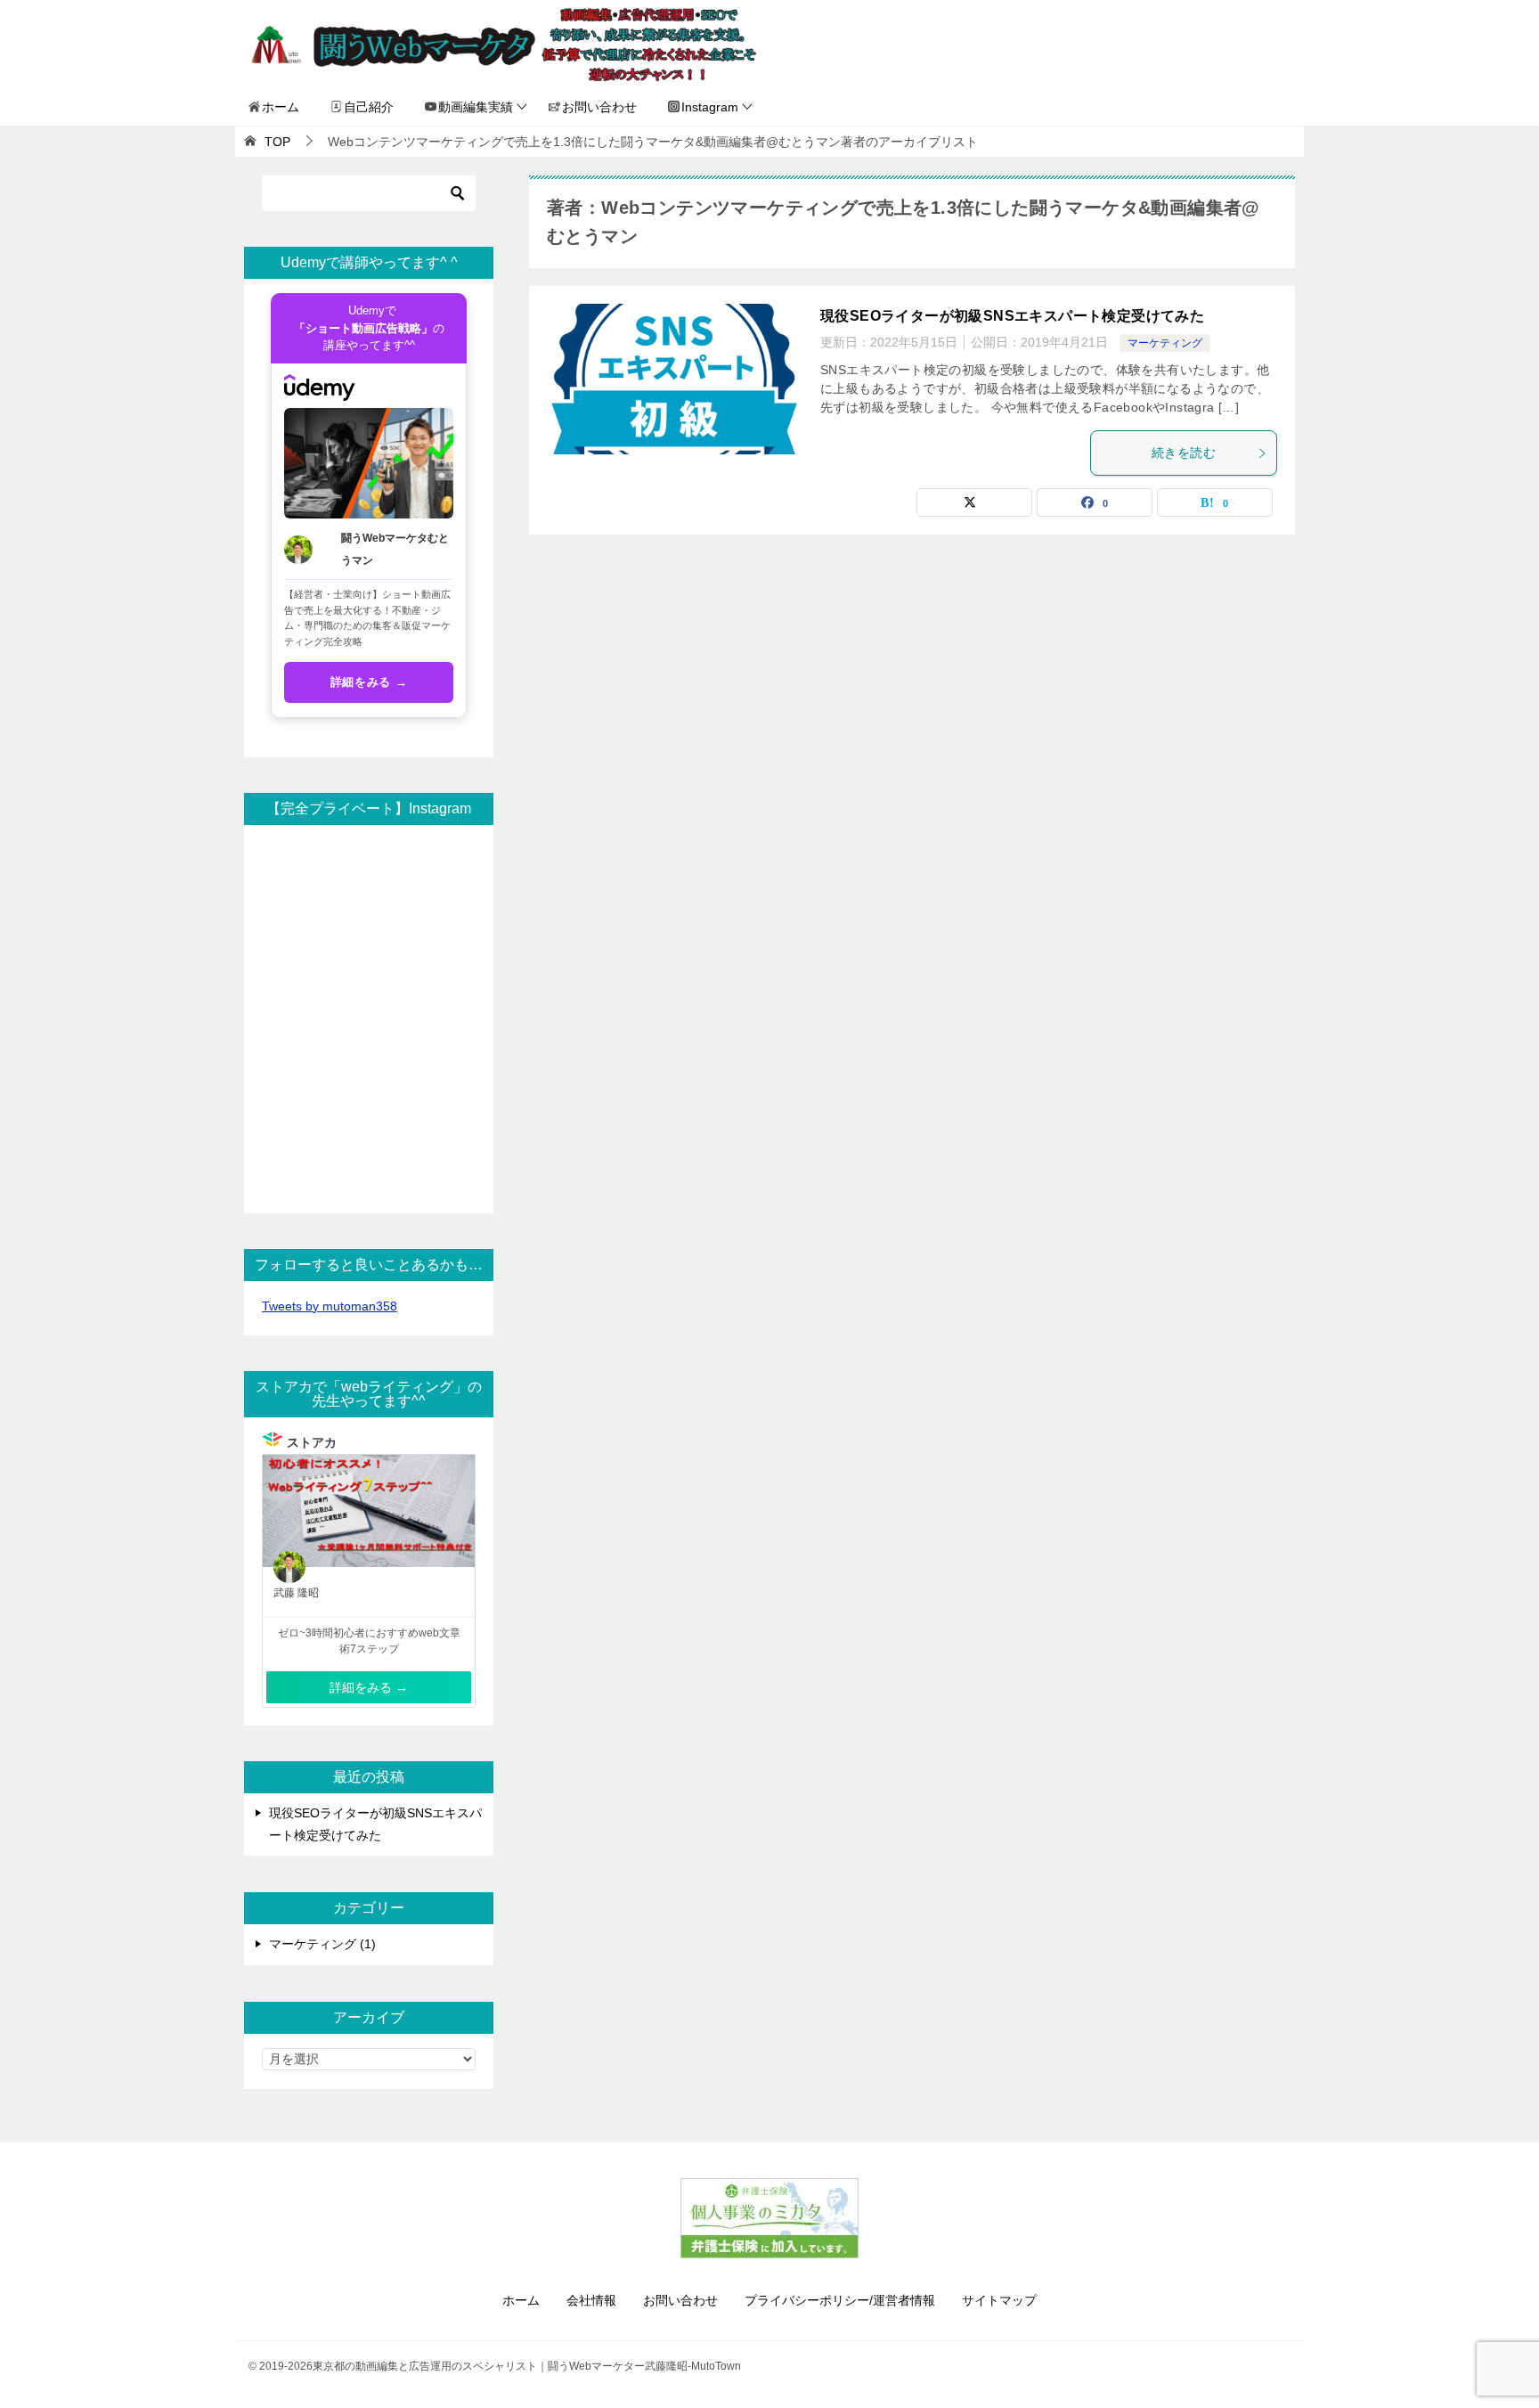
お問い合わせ (599, 107)
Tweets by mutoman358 (330, 1306)
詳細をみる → (369, 682)
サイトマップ (999, 2300)
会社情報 (591, 2300)
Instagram (710, 107)
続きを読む (1184, 453)
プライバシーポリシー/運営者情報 (840, 2300)
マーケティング (1165, 343)
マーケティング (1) (322, 1944)
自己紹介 (369, 107)
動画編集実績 (476, 107)
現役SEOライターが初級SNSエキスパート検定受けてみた (1012, 316)
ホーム (281, 107)
